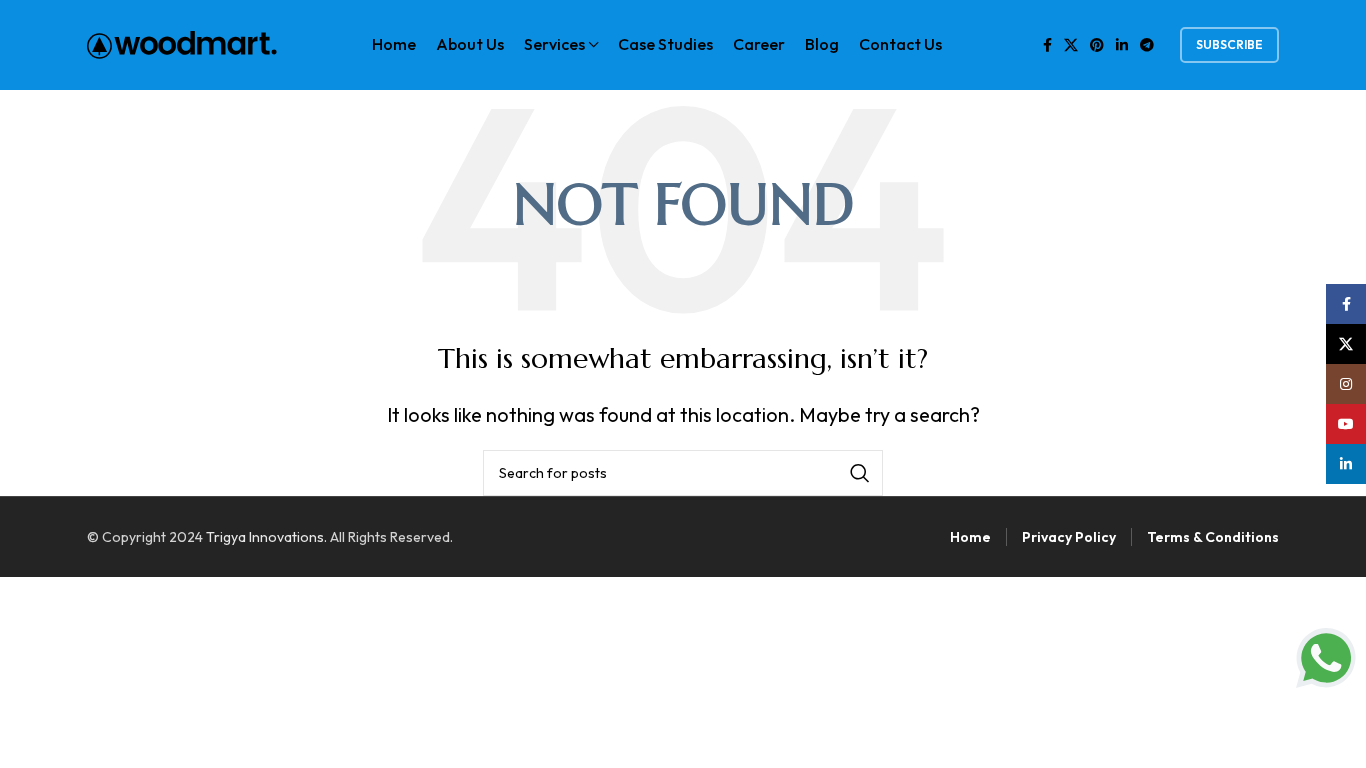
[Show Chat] (1326, 658)
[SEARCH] (860, 473)
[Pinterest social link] (1097, 45)
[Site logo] (182, 42)
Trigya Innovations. (266, 537)
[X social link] (1071, 45)
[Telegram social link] (1147, 45)
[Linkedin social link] (1122, 45)
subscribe (1229, 44)
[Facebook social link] (1047, 45)
